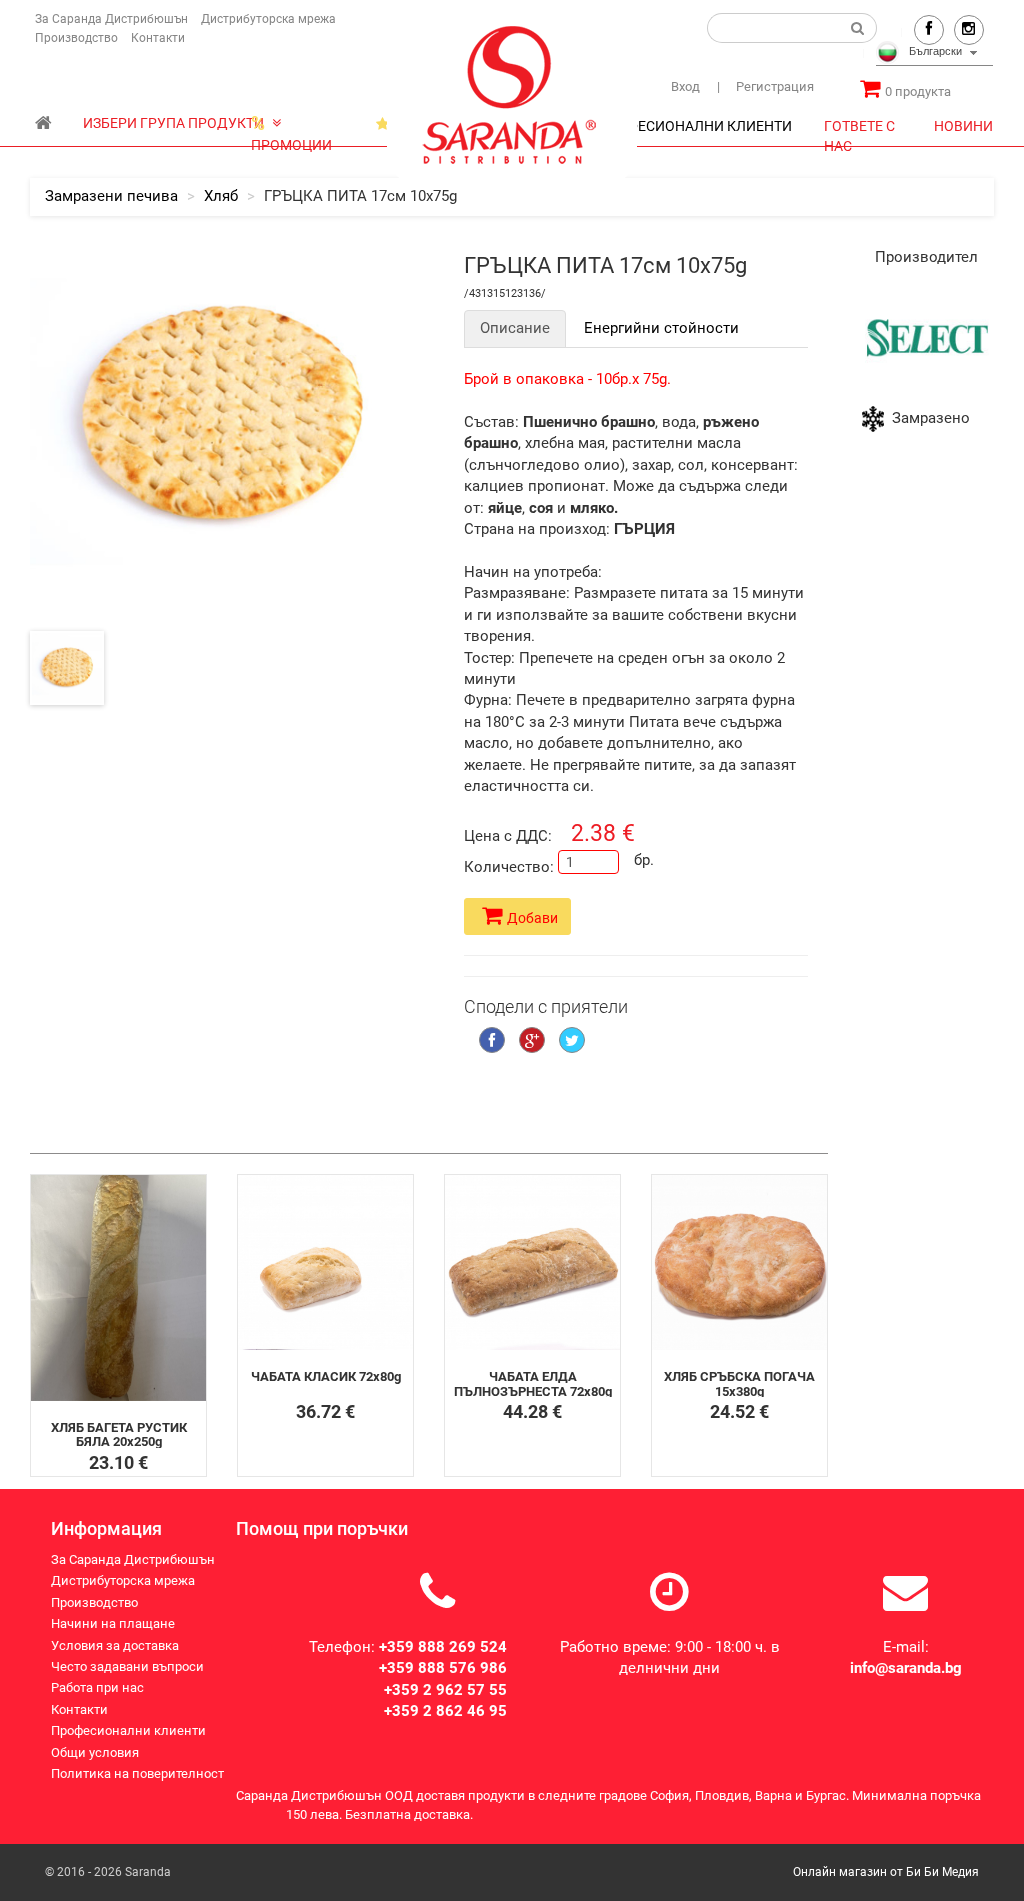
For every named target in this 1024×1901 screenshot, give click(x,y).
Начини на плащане (113, 1623)
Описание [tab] (515, 328)
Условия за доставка (115, 1645)
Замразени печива (111, 196)
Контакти (158, 38)
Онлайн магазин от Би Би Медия (886, 1872)
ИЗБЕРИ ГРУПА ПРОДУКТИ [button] (175, 123)
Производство (76, 38)
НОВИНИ (963, 126)
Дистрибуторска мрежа (268, 19)
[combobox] (934, 54)
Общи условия (95, 1752)
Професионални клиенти (128, 1730)
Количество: (503, 867)
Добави (532, 918)
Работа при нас (97, 1687)
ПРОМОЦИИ (291, 128)
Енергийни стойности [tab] (661, 328)
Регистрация (765, 86)
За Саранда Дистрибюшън (111, 19)
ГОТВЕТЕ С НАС (859, 131)
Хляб (221, 196)
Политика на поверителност (137, 1773)
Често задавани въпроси (127, 1666)
